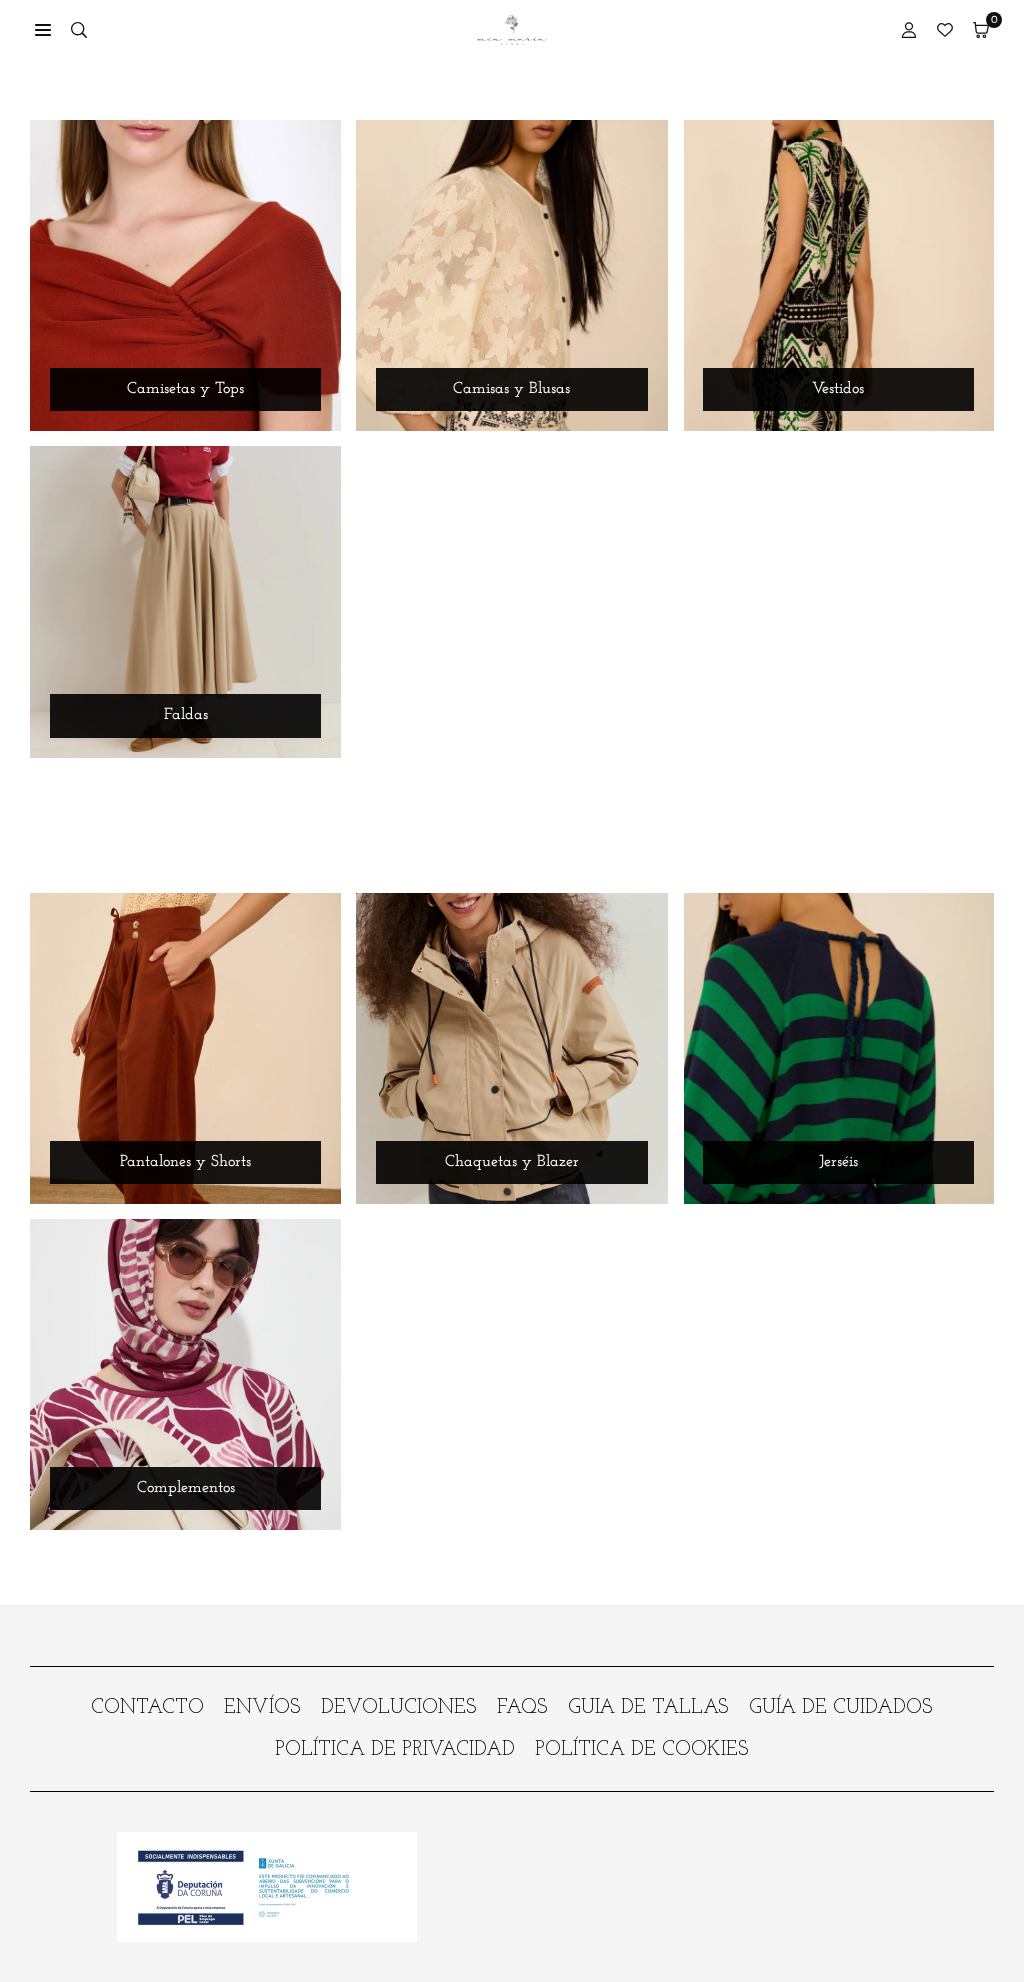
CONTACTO (147, 1708)
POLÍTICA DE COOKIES (642, 1750)
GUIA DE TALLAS (648, 1708)
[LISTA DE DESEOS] (945, 30)
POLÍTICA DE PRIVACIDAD (395, 1750)
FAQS (522, 1708)
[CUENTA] (909, 30)
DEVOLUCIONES (399, 1708)
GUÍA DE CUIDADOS (841, 1708)
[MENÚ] (43, 30)
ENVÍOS (262, 1708)
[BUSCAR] (79, 30)
